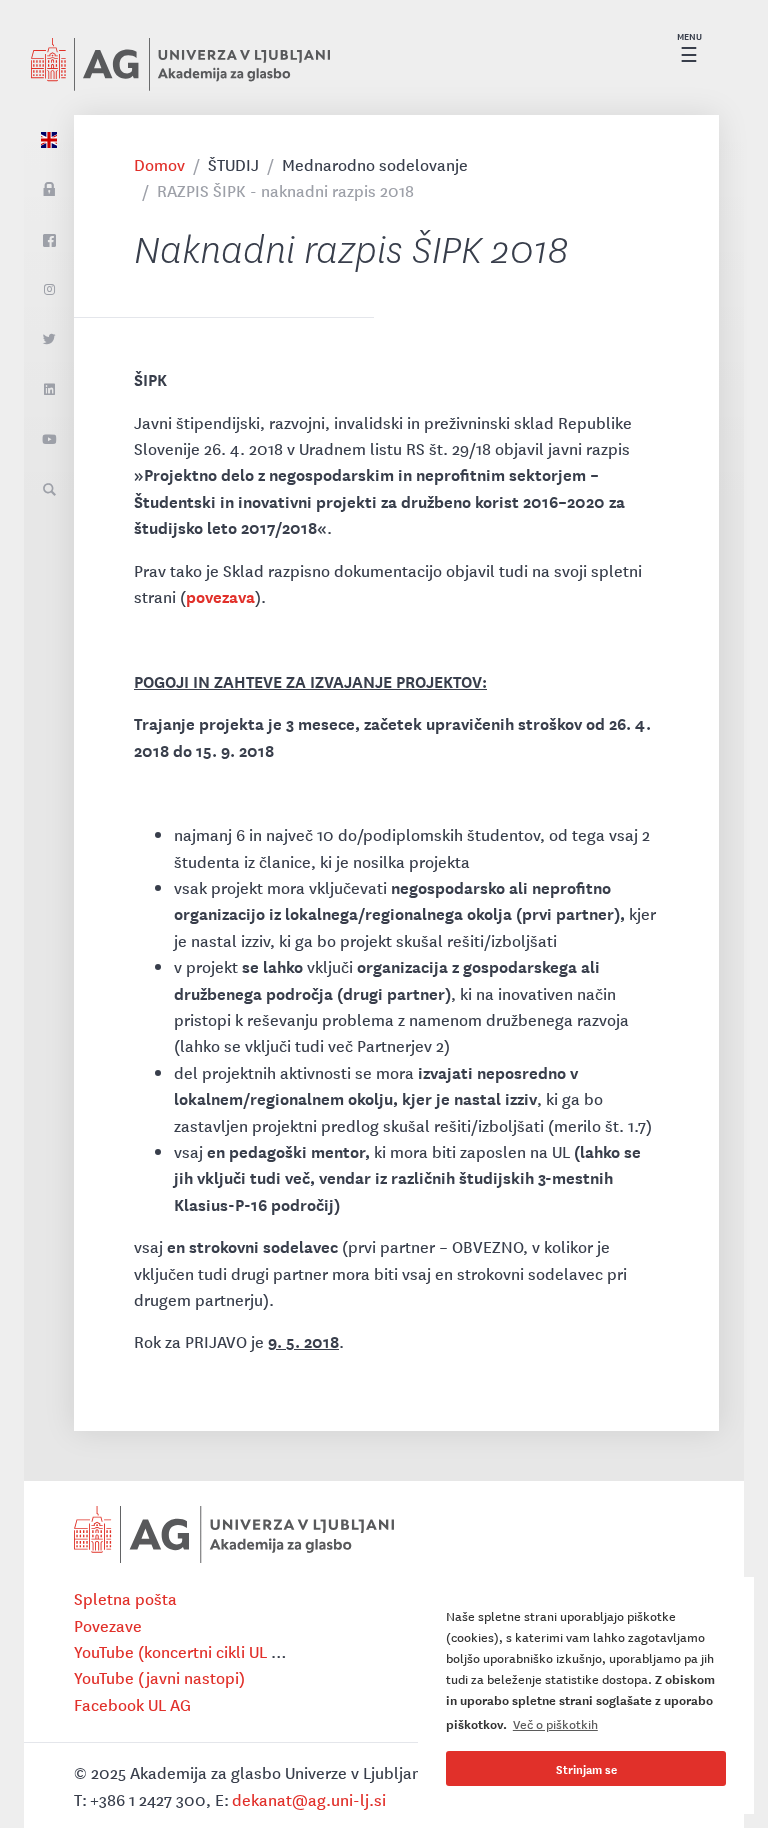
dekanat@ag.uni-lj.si (309, 1799)
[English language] (49, 140)
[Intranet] (49, 190)
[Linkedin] (49, 390)
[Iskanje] (49, 490)
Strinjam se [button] (586, 1768)
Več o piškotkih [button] (555, 1723)
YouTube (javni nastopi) (159, 1677)
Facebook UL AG (132, 1704)
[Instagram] (49, 290)
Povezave (108, 1625)
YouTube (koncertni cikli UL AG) (186, 1651)
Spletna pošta (125, 1598)
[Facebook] (49, 240)
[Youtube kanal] (49, 440)
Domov (159, 164)
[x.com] (49, 340)
